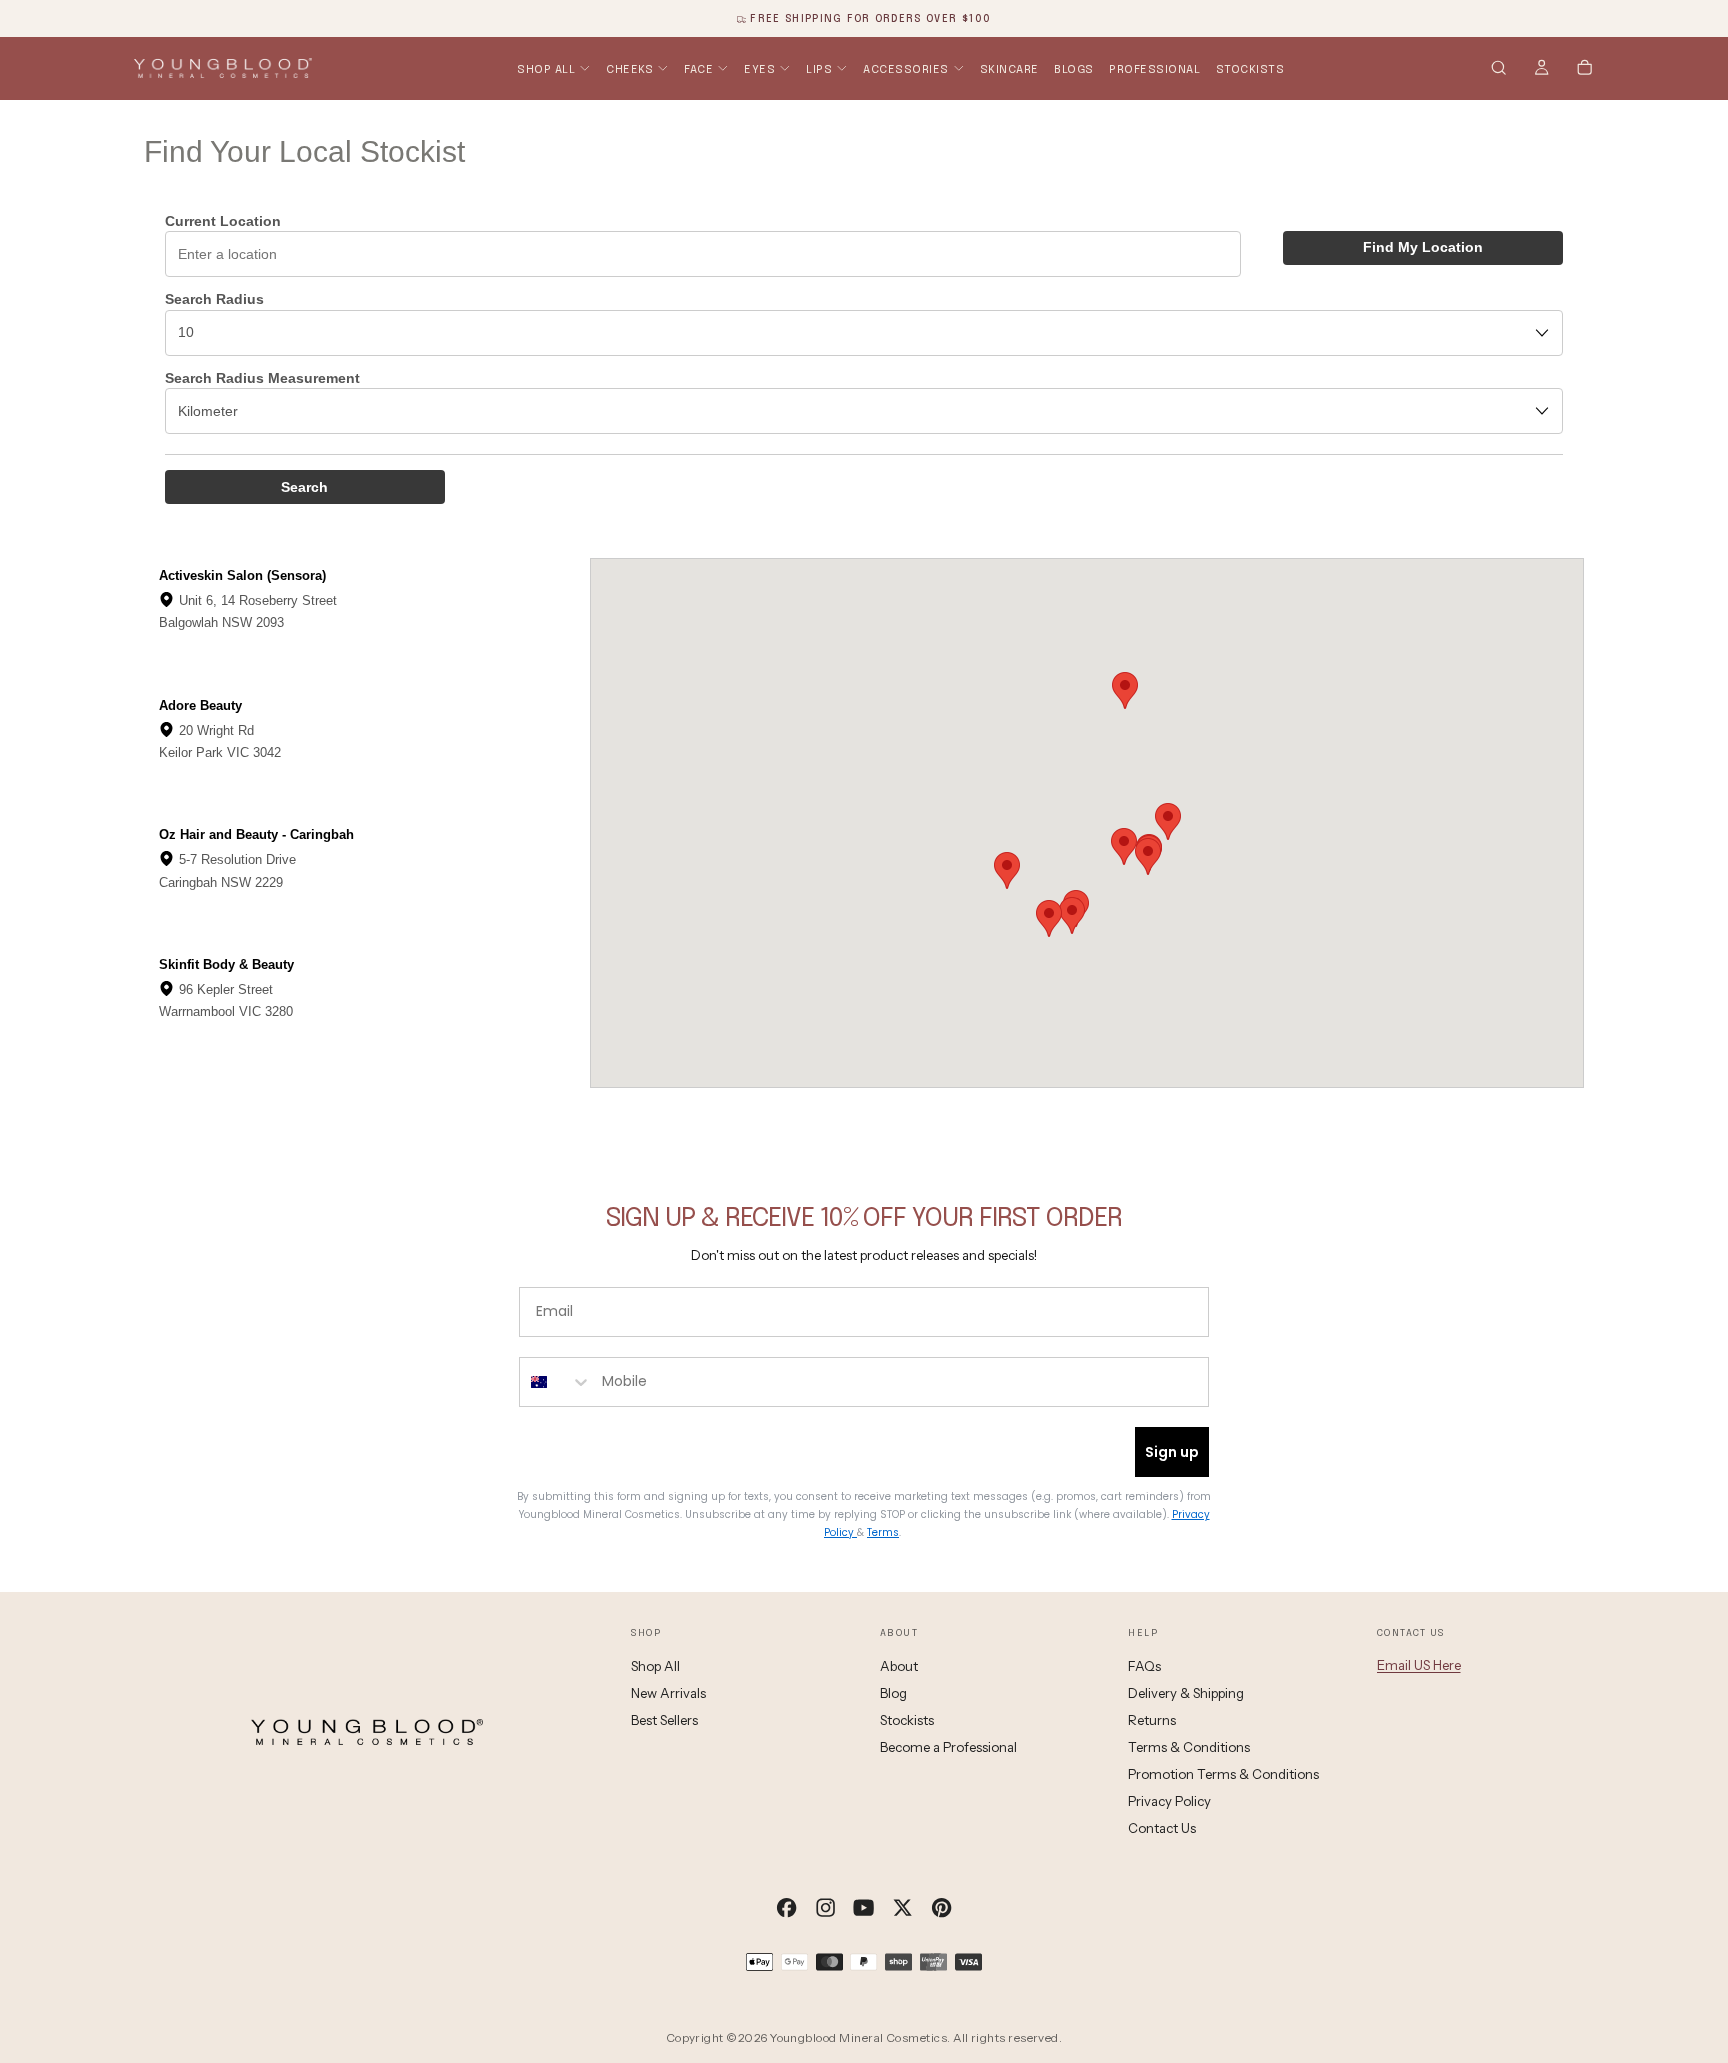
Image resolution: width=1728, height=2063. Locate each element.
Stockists (1250, 69)
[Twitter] (902, 1907)
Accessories (906, 69)
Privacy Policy (1169, 1801)
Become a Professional (948, 1747)
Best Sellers (664, 1720)
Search (304, 487)
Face (698, 69)
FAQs (1144, 1666)
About (899, 1666)
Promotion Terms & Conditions (1223, 1774)
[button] (1498, 69)
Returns (1152, 1720)
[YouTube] (863, 1907)
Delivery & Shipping (1186, 1693)
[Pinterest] (941, 1907)
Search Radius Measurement (262, 378)
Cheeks (629, 69)
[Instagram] (825, 1907)
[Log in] (1541, 69)
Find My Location (1423, 247)
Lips (819, 69)
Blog (893, 1693)
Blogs (1074, 69)
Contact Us (1162, 1828)
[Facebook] (786, 1907)
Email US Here (1419, 1665)
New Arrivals (668, 1693)
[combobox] (556, 1382)
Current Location (223, 221)
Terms (883, 1532)
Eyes (759, 69)
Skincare (1009, 69)
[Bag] (1584, 69)
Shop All (546, 69)
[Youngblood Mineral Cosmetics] (367, 1732)
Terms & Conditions (1189, 1747)
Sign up (1172, 1452)
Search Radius (214, 299)
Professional (1154, 69)
